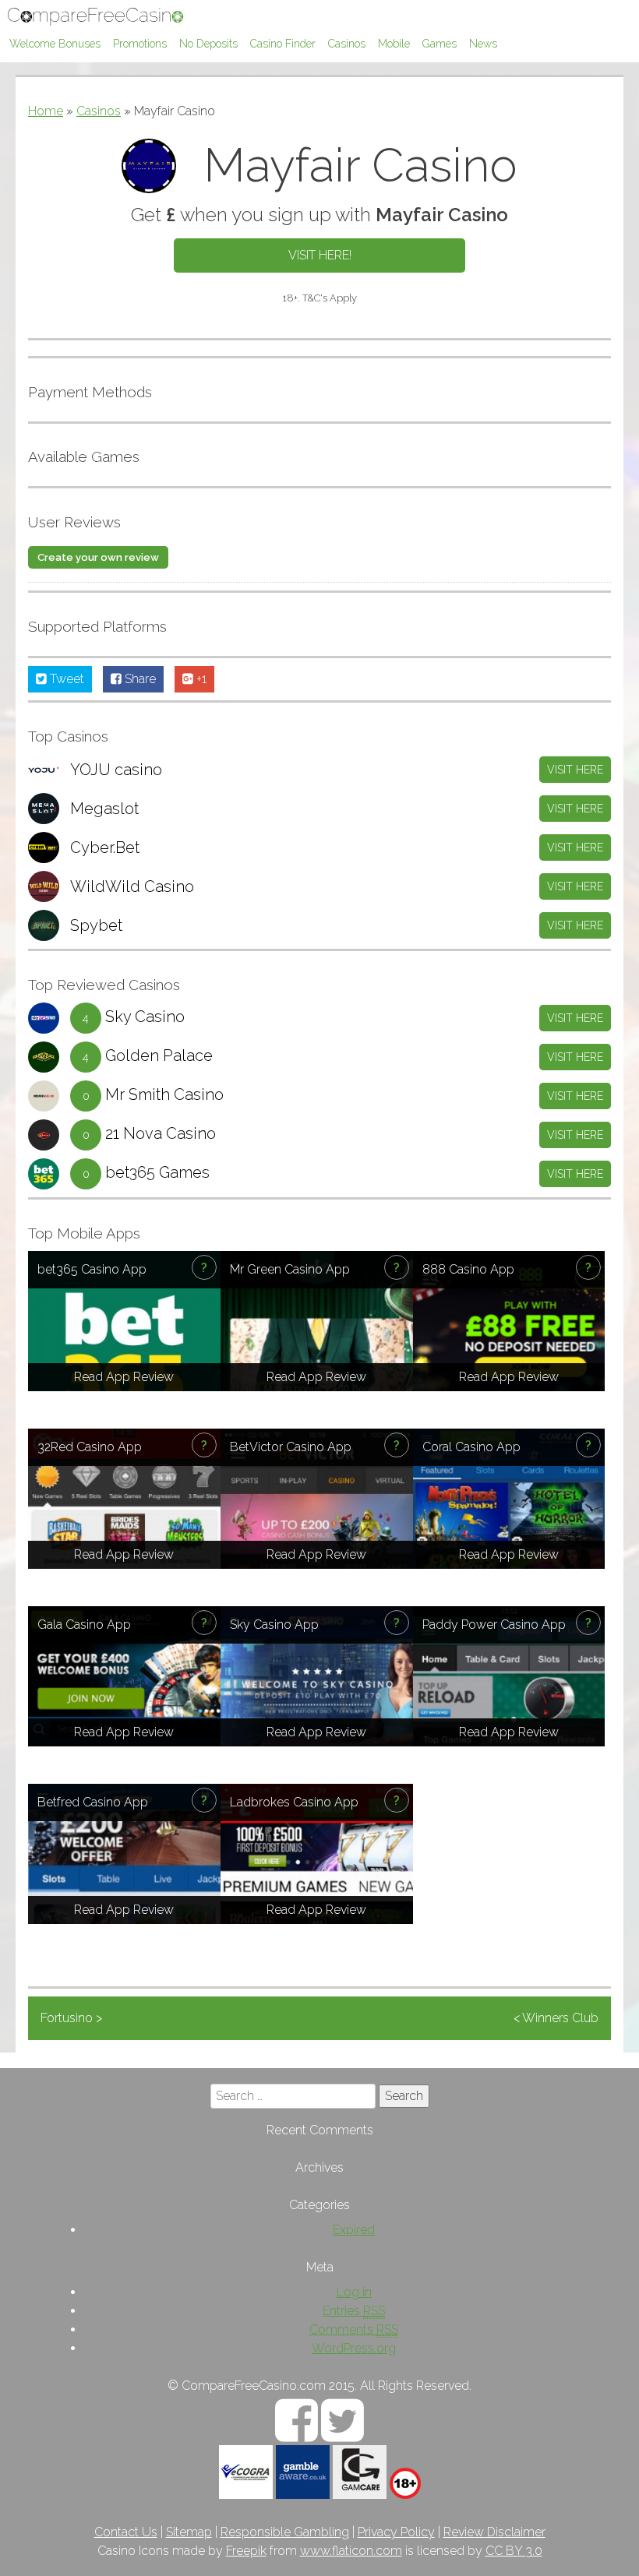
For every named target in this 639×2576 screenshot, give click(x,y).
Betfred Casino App (93, 1802)
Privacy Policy (396, 2532)
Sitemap (189, 2532)
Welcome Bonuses (55, 44)
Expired (354, 2230)
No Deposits (208, 44)
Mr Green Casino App (290, 1269)
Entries (354, 2311)
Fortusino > (71, 2018)
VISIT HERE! (320, 255)
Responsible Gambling (285, 2532)
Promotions (140, 44)
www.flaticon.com (351, 2551)
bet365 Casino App (92, 1269)
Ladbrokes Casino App (294, 1802)
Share (139, 679)
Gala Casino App (84, 1625)
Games (440, 44)
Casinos (347, 44)
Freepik (246, 2551)
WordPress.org (354, 2348)
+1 (200, 679)
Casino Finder (283, 44)
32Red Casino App (90, 1447)
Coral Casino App (471, 1447)
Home (46, 111)
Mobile (394, 44)
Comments (354, 2329)
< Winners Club (556, 2018)
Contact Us (126, 2532)
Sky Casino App (274, 1625)
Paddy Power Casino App (494, 1625)
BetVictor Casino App (291, 1447)
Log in (354, 2292)
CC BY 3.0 (514, 2551)
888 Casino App (468, 1269)
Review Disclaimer (494, 2532)
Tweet (65, 679)
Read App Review (124, 1377)
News (483, 44)
